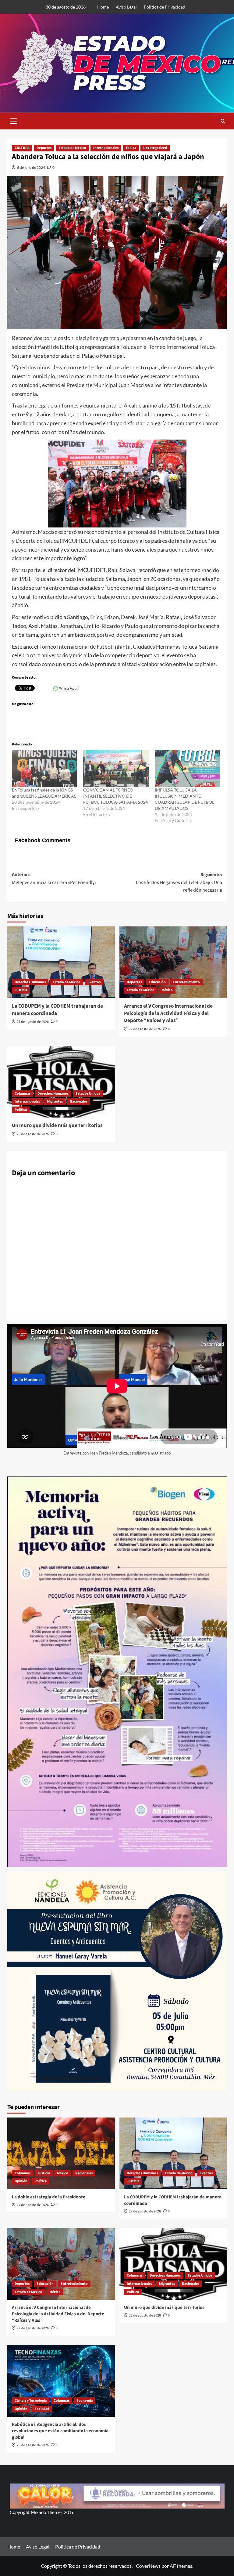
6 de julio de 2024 (31, 167)
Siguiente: (179, 882)
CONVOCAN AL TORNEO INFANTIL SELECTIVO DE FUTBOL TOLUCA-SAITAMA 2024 (115, 796)
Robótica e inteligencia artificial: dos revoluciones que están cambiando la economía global (60, 2431)
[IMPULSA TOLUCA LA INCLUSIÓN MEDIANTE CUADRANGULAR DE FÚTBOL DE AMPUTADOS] (187, 768)
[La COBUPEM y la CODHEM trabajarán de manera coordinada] (61, 962)
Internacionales (106, 148)
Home (103, 7)
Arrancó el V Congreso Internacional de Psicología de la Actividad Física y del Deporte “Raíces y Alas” (168, 1013)
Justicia (21, 990)
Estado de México (72, 148)
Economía (85, 2401)
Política (21, 1110)
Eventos (94, 982)
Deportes (44, 148)
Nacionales (78, 1101)
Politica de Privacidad (165, 7)
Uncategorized (155, 148)
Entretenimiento (186, 982)
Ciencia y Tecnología (31, 2401)
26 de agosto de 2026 (33, 1134)
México (167, 990)
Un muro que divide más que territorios (57, 1125)
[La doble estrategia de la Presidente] (61, 2153)
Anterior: (54, 879)
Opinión (21, 2181)
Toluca (131, 148)
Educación (157, 982)
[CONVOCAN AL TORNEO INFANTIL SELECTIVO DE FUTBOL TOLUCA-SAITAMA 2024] (116, 768)
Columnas (23, 1094)
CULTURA (22, 148)
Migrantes (55, 1101)
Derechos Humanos (30, 982)
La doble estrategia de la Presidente (49, 2197)
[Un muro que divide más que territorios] (61, 1082)
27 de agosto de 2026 (33, 1022)
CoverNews (148, 2566)
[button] (13, 120)
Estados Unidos (88, 1094)
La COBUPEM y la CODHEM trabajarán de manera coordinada (57, 1010)
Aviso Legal (126, 7)
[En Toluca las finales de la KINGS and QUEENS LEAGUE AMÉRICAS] (44, 768)
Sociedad (42, 2409)
